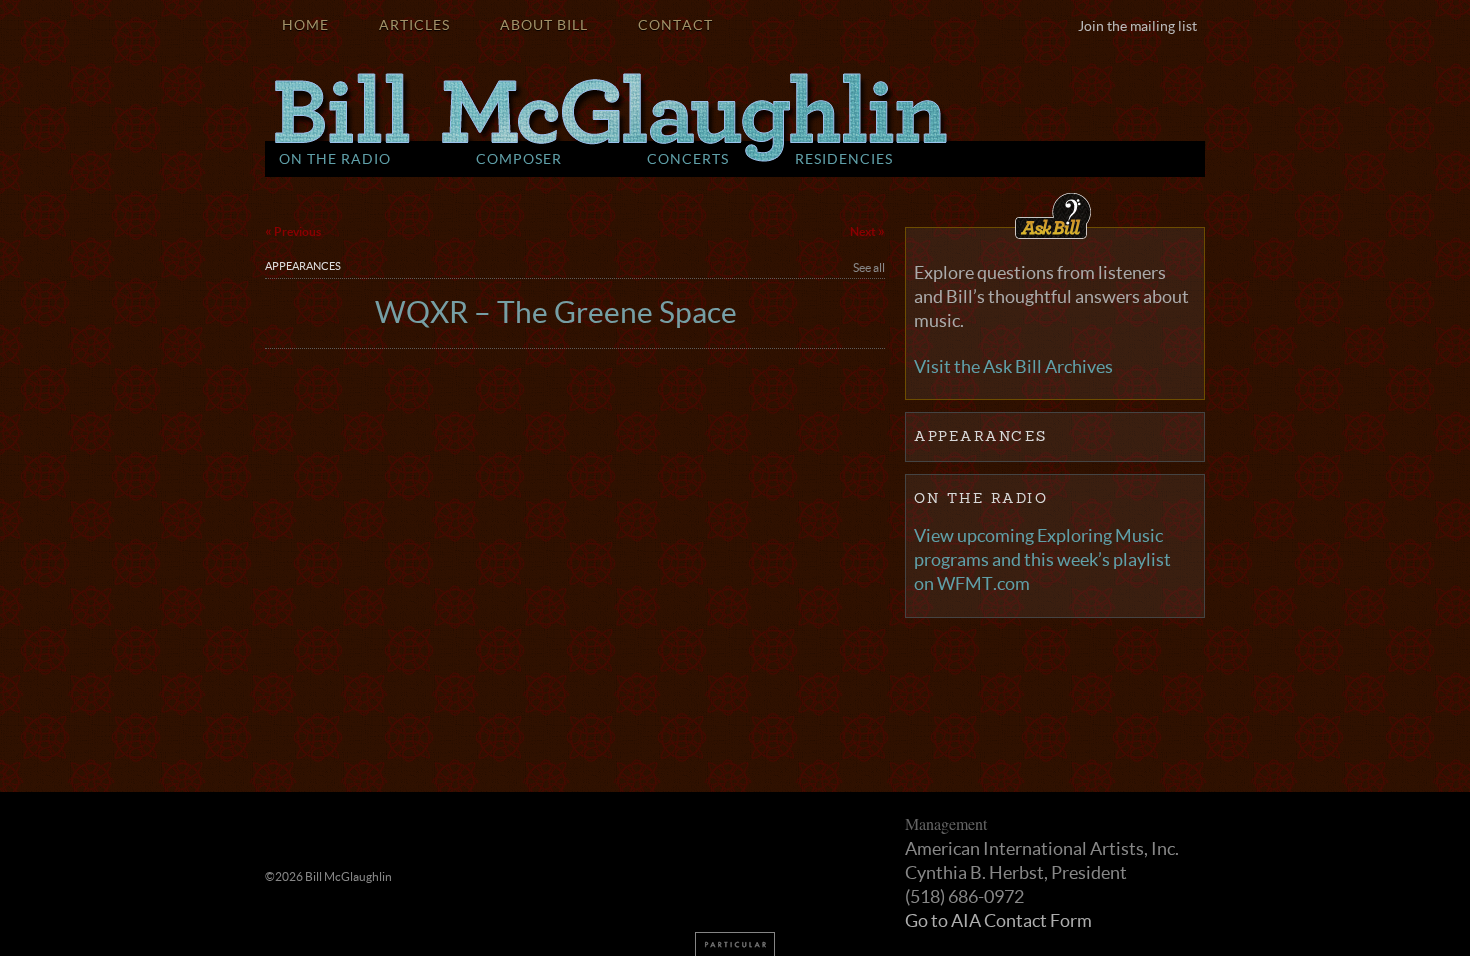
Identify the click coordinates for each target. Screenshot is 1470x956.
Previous (293, 231)
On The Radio (981, 498)
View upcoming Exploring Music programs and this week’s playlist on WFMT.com (1042, 559)
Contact (675, 24)
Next (867, 231)
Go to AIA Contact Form (998, 920)
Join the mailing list (1137, 25)
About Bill (544, 24)
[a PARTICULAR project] (735, 944)
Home (305, 24)
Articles (414, 24)
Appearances (303, 265)
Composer (519, 158)
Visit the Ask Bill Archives (1013, 366)
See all (869, 267)
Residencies (844, 158)
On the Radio (335, 158)
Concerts (688, 158)
